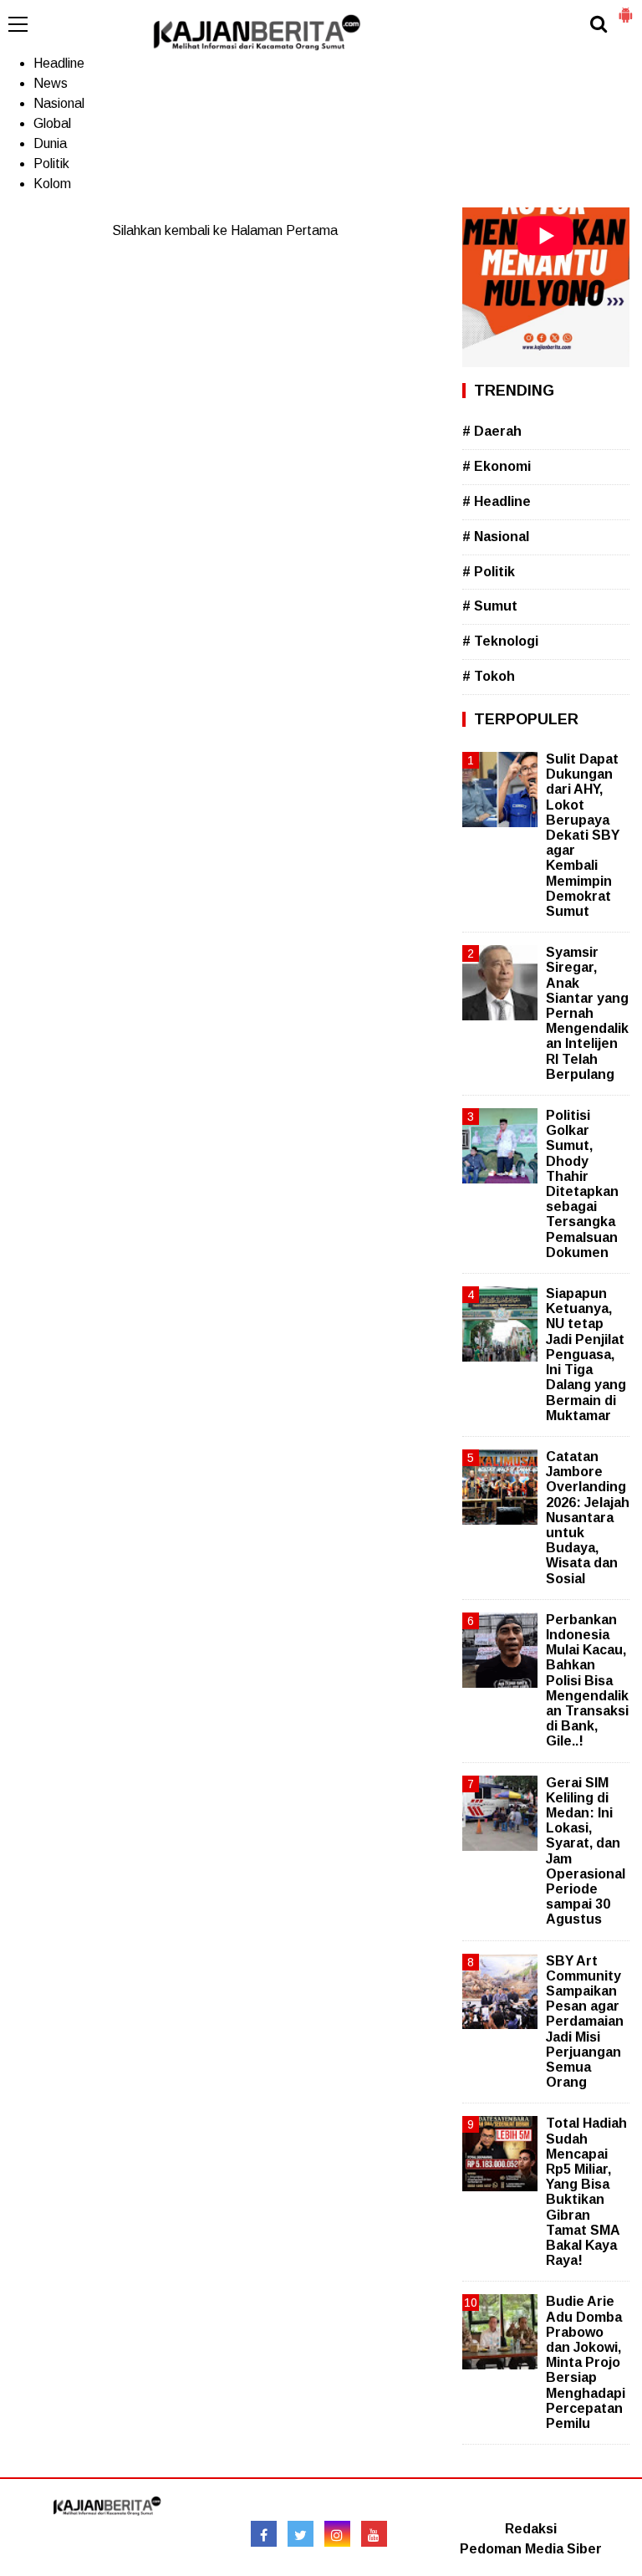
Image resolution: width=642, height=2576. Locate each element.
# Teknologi (500, 641)
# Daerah (492, 431)
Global (52, 123)
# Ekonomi (497, 466)
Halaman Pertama (284, 230)
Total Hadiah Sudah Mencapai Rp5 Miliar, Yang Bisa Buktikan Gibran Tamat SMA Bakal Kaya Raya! (586, 2192)
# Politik (489, 572)
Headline (59, 63)
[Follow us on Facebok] (264, 2534)
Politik (51, 164)
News (51, 83)
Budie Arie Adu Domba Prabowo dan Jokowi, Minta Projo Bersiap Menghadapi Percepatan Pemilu (586, 2362)
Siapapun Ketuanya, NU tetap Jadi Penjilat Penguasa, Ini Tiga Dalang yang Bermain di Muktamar (586, 1354)
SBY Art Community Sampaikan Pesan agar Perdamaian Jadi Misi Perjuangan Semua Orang (585, 2022)
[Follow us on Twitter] (301, 2534)
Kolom (52, 184)
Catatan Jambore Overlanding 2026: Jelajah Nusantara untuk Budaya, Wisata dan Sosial (588, 1518)
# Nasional (496, 537)
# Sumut (490, 606)
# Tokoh (489, 676)
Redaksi (531, 2529)
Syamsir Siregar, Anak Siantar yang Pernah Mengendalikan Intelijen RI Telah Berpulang (587, 1013)
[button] (625, 8)
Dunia (50, 143)
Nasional (59, 103)
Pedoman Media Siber (531, 2549)
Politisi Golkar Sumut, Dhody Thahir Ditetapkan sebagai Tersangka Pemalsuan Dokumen (582, 1184)
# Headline (497, 501)
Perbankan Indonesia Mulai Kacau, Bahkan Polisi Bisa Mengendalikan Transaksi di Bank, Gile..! (587, 1681)
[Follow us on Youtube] (374, 2534)
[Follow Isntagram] (337, 2534)
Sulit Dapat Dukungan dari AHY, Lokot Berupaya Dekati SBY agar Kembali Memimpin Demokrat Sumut (583, 835)
